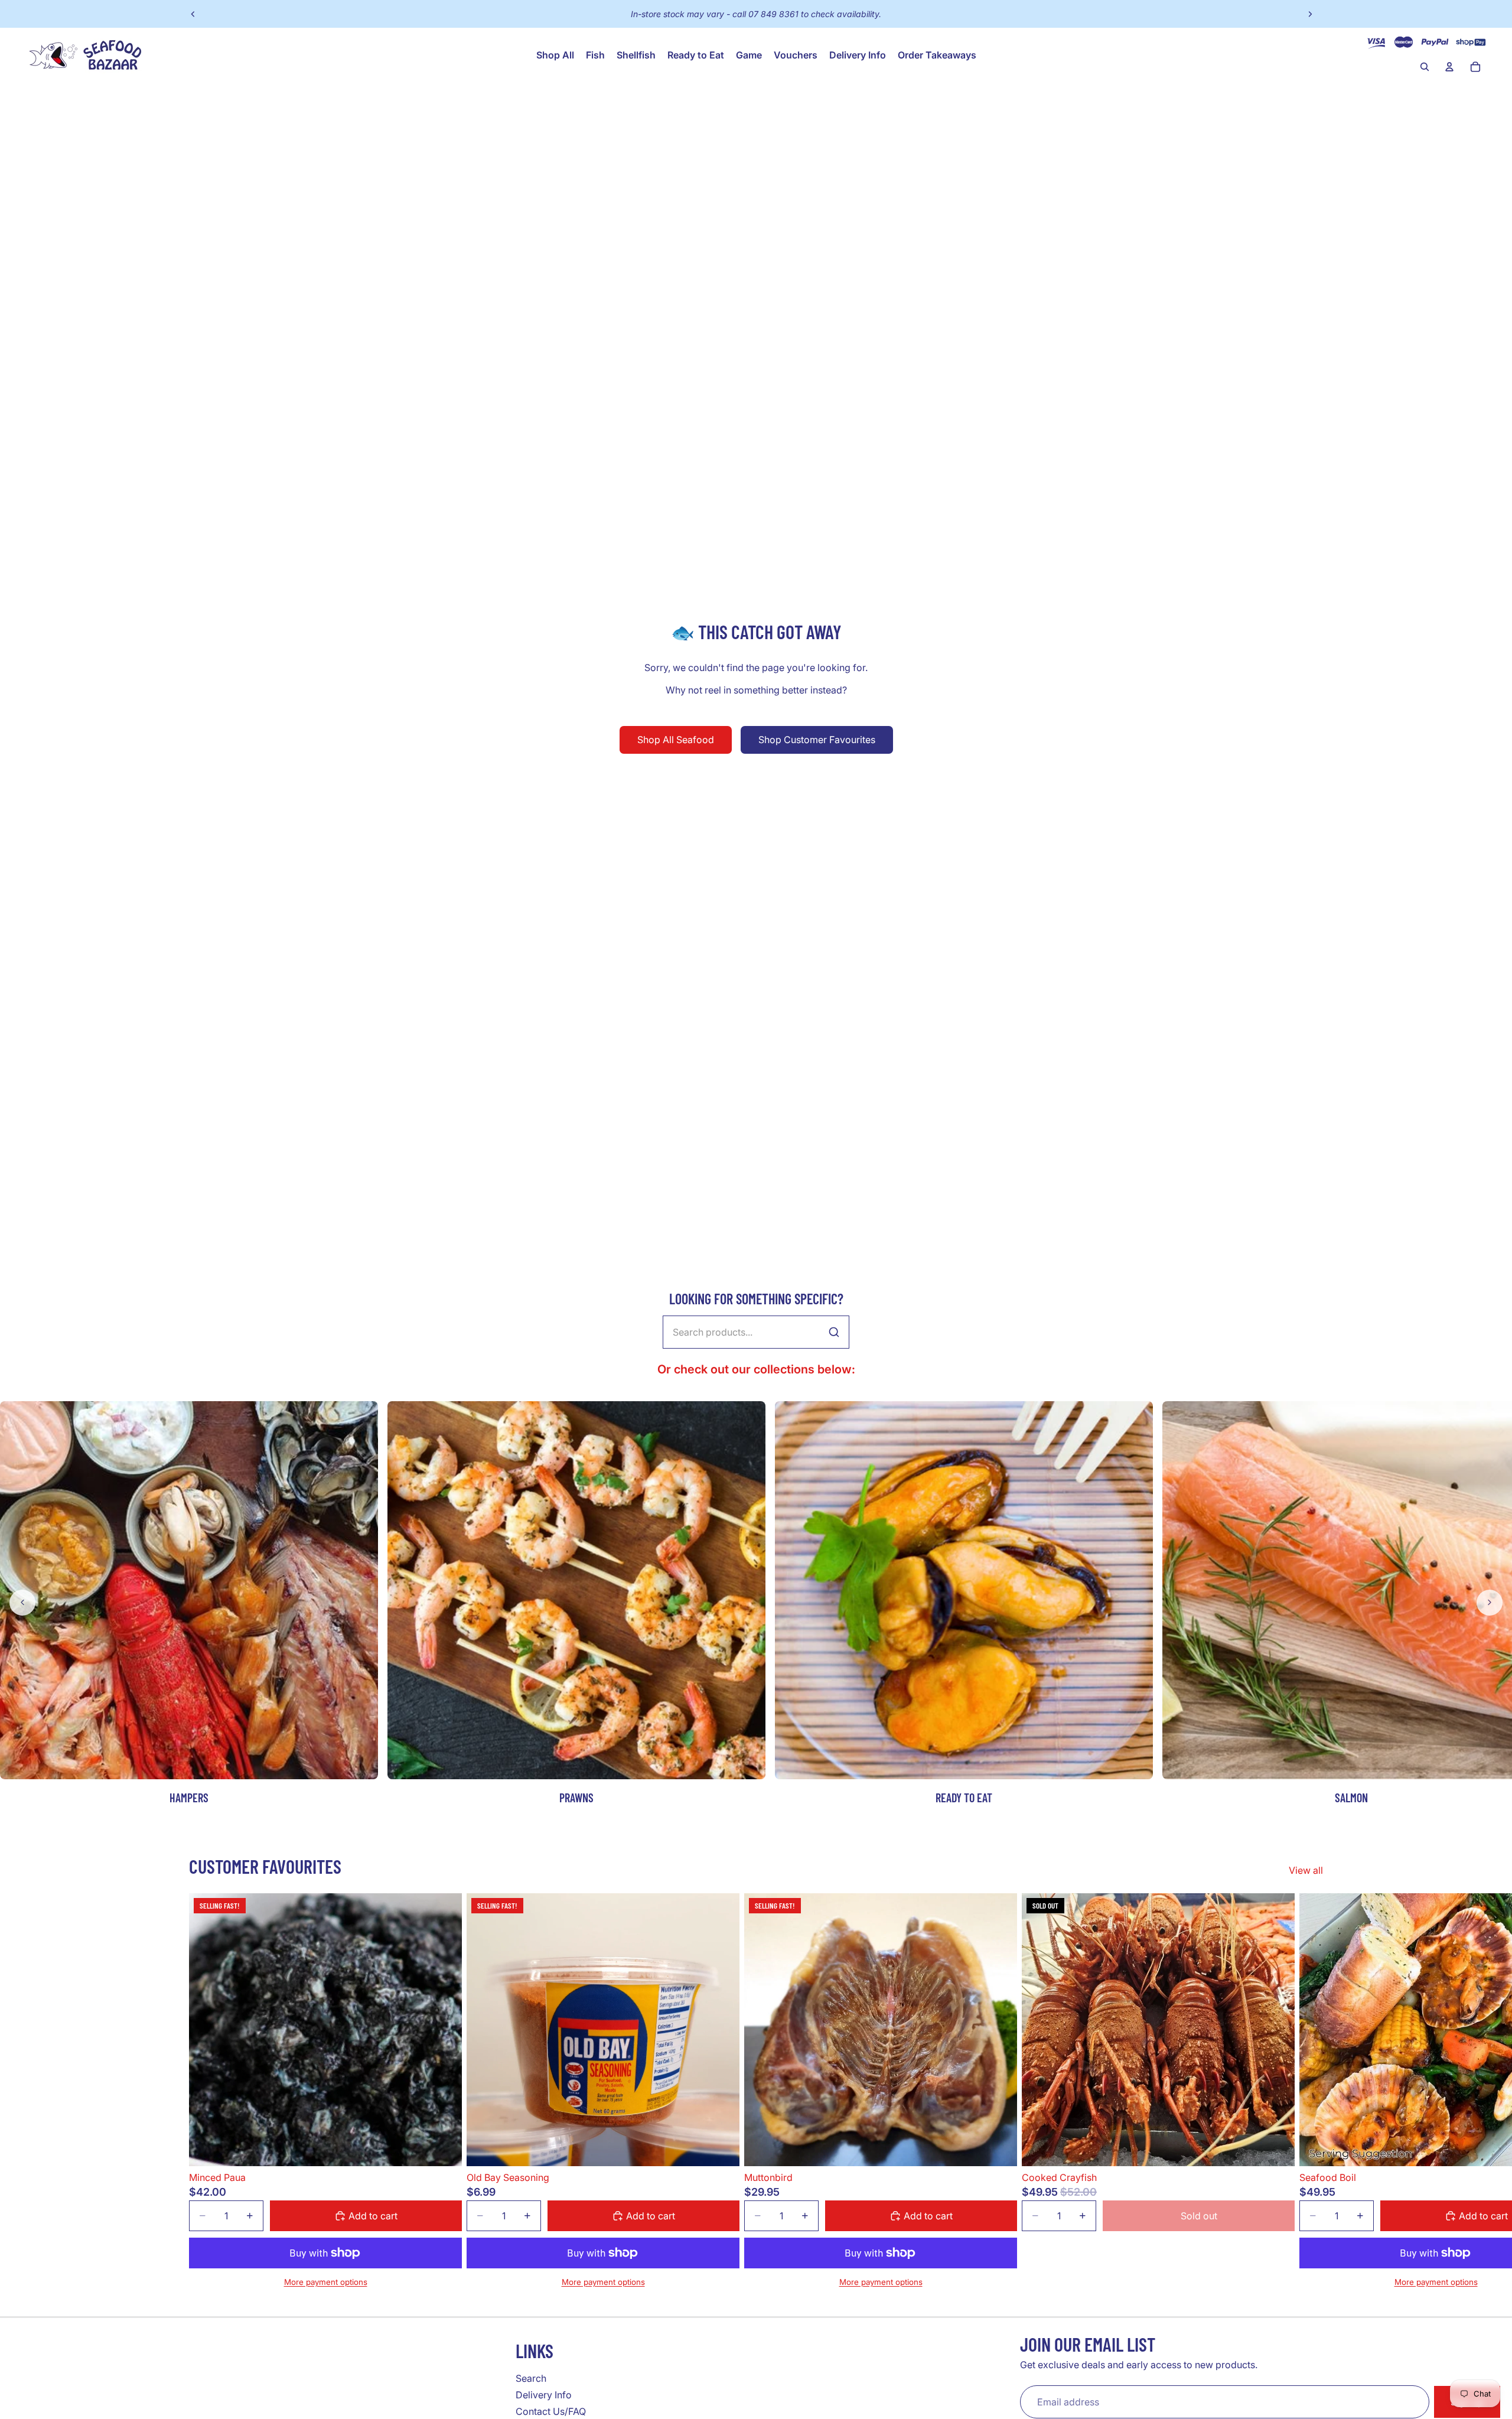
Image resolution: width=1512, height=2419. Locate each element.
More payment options (326, 2282)
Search (531, 2378)
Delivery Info (544, 2395)
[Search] (1425, 67)
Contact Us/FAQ (551, 2411)
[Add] (444, 2148)
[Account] (1449, 67)
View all (1306, 1870)
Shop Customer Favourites (817, 740)
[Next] (1490, 1603)
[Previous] (22, 1603)
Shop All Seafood (676, 740)
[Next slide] (1310, 14)
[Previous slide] (193, 14)
